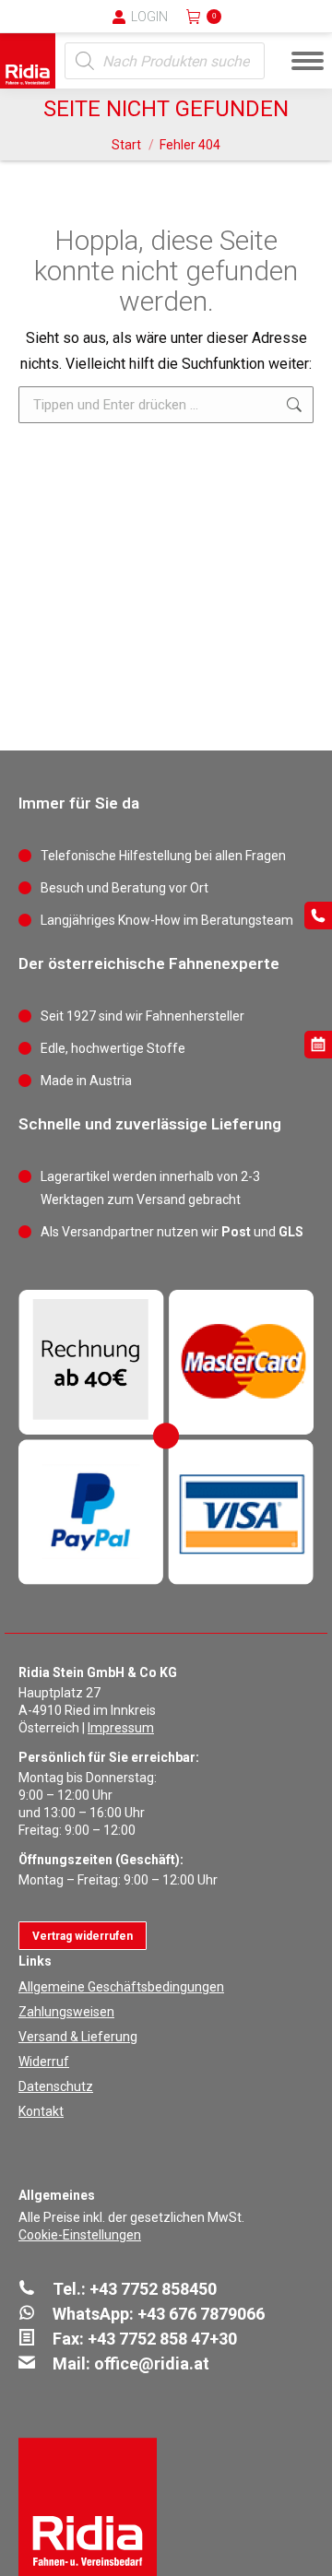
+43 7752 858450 (153, 2289)
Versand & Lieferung (78, 2037)
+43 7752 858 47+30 (162, 2339)
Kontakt (41, 2111)
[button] (14, 28)
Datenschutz (56, 2086)
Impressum (121, 1728)
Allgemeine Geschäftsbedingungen (121, 1987)
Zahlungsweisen (66, 2012)
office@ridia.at (152, 2363)
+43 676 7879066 (201, 2314)
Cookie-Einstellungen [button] (80, 2235)
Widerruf (44, 2062)
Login (149, 17)
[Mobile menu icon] (308, 61)
